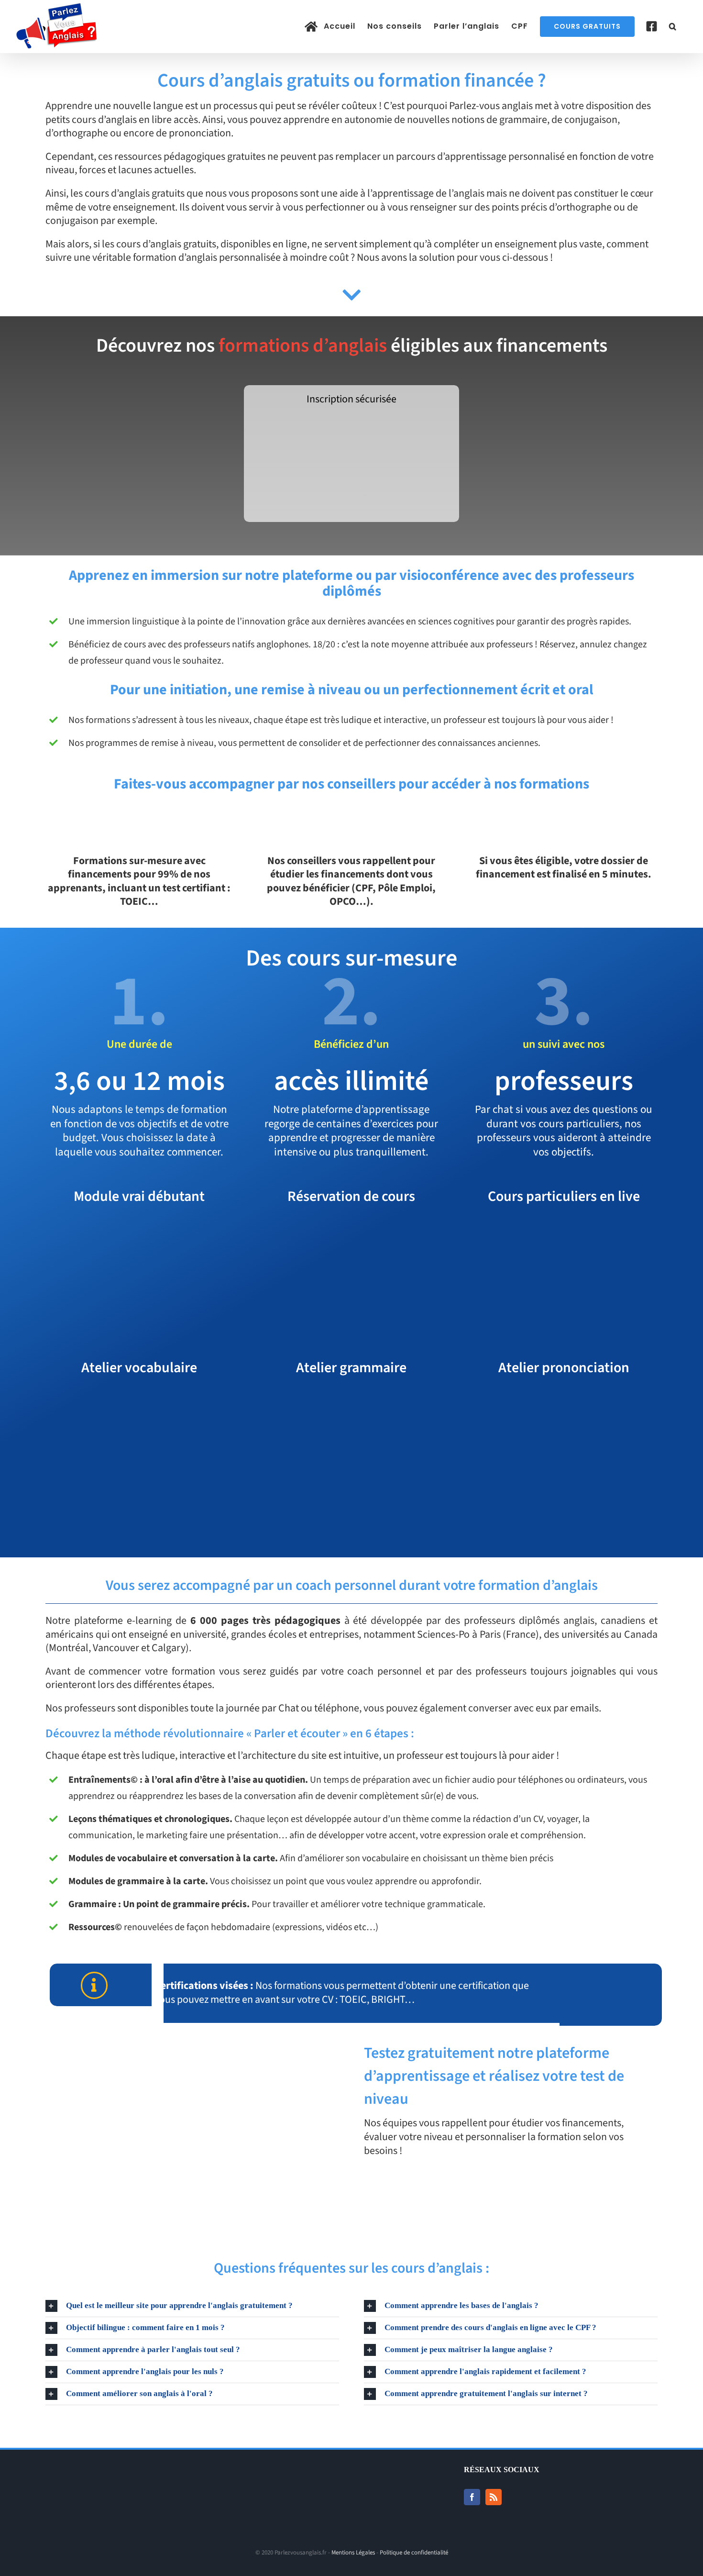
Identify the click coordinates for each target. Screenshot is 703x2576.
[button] (673, 26)
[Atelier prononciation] (564, 1398)
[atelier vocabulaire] (139, 1398)
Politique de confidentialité (414, 2553)
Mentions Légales (353, 2553)
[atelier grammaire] (351, 1398)
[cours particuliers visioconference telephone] (564, 1226)
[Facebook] (472, 2497)
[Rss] (494, 2497)
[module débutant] (139, 1226)
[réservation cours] (351, 1226)
